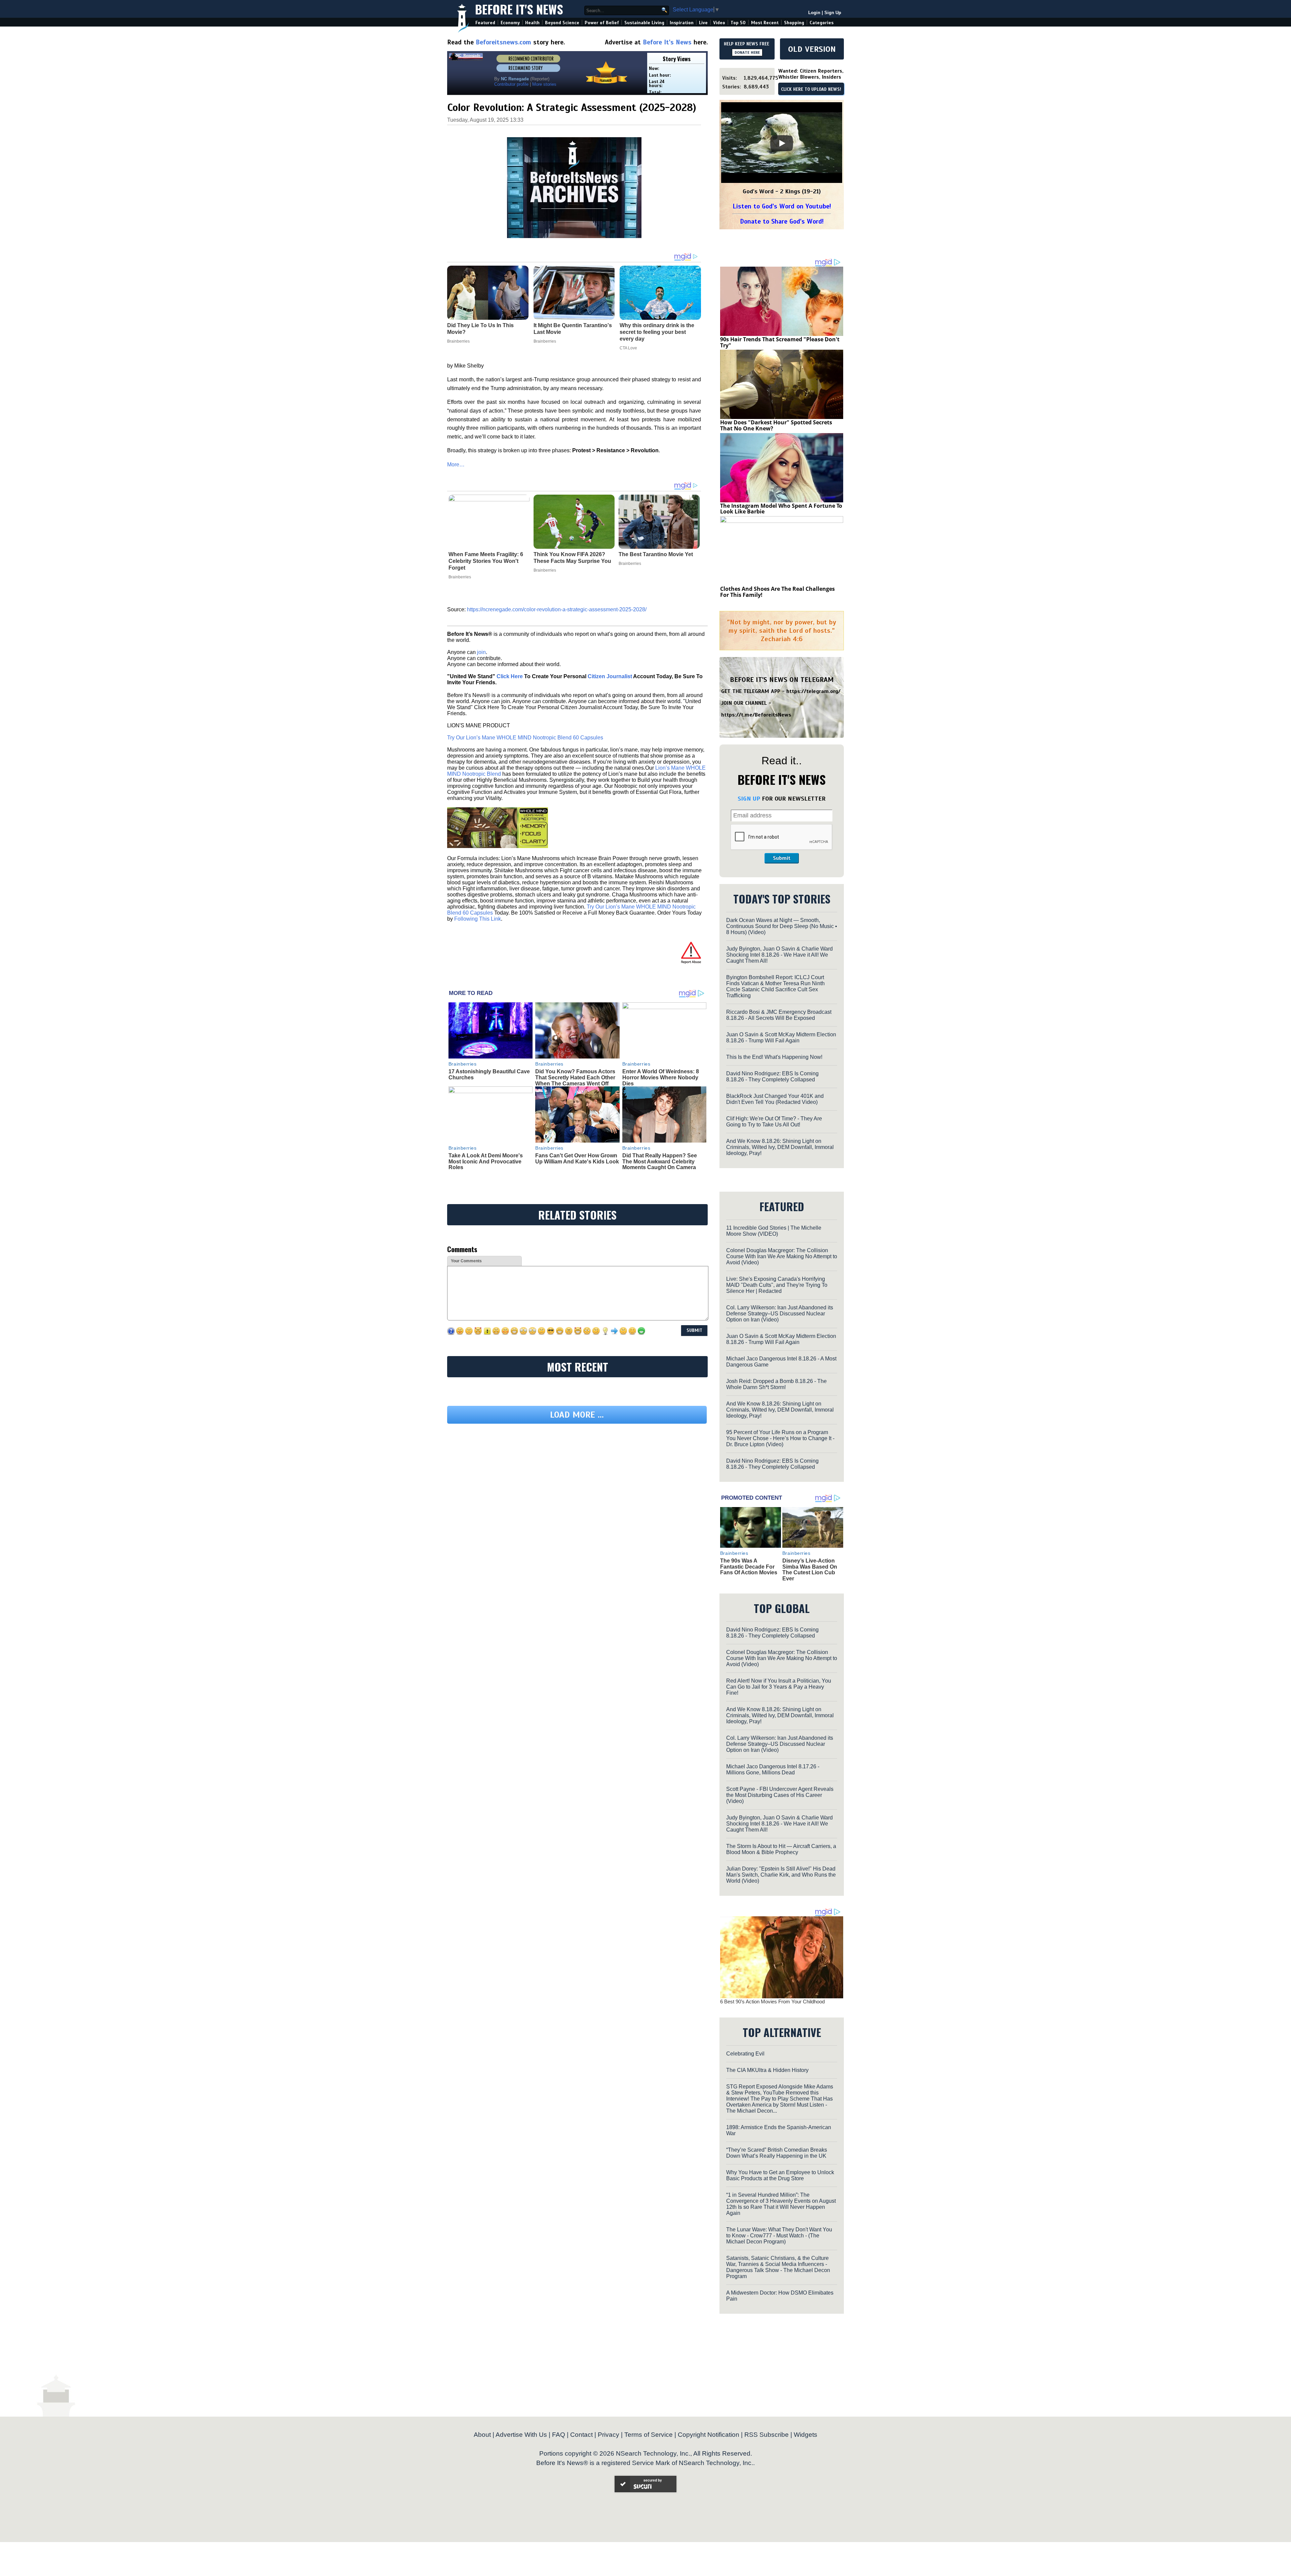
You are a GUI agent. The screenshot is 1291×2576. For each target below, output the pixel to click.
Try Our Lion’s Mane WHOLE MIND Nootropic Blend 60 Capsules (525, 738)
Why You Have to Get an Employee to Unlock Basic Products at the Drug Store (780, 2175)
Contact (581, 2435)
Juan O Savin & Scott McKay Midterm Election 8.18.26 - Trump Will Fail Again (781, 1037)
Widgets (806, 2435)
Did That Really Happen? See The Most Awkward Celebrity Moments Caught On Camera (660, 1161)
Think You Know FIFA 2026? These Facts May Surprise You (572, 558)
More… (456, 465)
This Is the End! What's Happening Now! (774, 1057)
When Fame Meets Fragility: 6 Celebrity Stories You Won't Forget (486, 561)
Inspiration (682, 23)
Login (814, 13)
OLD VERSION (812, 49)
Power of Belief (602, 23)
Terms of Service (649, 2435)
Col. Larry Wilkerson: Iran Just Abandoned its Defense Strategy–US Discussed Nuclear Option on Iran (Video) (780, 1314)
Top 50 (738, 23)
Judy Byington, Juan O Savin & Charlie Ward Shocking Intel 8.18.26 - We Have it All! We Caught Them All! (779, 955)
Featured (485, 23)
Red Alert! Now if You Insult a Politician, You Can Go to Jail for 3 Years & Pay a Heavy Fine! (779, 1687)
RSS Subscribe (767, 2435)
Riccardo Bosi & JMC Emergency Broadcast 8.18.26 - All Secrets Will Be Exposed (779, 1015)
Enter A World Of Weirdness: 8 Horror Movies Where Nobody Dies (661, 1077)
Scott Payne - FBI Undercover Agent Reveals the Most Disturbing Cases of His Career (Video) (780, 1795)
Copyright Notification (709, 2435)
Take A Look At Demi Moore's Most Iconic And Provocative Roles (486, 1161)
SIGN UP (749, 799)
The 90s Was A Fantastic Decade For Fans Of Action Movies (749, 1567)
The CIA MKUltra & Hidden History (767, 2070)
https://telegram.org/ (813, 691)
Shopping (794, 23)
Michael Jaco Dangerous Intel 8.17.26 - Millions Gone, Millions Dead (773, 1770)
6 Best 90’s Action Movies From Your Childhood (772, 2002)
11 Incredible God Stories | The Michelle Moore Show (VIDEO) (774, 1231)
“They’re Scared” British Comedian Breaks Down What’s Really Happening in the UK (777, 2153)
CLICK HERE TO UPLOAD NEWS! (811, 89)
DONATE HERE (747, 52)
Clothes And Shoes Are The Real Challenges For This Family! (777, 592)
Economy (510, 23)
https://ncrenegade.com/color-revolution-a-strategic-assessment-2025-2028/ (557, 609)
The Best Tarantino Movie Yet (656, 554)
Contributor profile (511, 84)
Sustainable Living (644, 23)
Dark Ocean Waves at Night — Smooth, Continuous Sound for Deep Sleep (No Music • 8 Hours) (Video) (782, 926)
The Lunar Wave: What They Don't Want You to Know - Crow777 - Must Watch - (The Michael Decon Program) (779, 2236)
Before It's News (519, 9)
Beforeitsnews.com (503, 42)
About (482, 2435)
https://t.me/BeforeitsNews (756, 715)
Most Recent (765, 23)
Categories (821, 23)
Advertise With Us (521, 2435)
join (481, 652)
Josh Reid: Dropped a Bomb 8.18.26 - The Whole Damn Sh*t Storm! (776, 1384)
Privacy (609, 2435)
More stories (544, 84)
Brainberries (460, 577)
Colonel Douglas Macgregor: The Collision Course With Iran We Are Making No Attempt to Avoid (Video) (782, 1256)
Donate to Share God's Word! (782, 221)
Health (532, 23)
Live (703, 23)
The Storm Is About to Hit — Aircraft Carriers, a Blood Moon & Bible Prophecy (781, 1849)
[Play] (782, 143)
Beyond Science (562, 23)
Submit (782, 858)
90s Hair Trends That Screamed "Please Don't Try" (780, 342)
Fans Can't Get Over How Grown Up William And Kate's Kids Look (577, 1159)
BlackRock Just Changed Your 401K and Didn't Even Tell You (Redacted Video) (775, 1099)
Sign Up (833, 13)
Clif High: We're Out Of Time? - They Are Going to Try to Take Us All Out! (774, 1122)
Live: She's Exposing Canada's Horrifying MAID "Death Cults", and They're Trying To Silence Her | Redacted (777, 1285)
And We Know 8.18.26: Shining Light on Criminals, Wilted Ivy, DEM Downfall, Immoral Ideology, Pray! (780, 1147)
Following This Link (478, 919)
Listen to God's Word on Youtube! (782, 206)
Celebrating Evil (745, 2054)
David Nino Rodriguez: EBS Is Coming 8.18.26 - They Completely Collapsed (772, 1076)
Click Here (510, 676)
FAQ (559, 2435)
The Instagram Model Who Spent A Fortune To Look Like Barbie (781, 509)
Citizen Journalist (610, 676)
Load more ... (577, 1477)
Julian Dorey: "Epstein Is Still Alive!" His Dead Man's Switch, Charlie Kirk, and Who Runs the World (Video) (781, 1875)
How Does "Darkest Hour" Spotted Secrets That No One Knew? (776, 425)
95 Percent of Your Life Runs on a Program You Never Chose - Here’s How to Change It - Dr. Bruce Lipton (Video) (780, 1438)
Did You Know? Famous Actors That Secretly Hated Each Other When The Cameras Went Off (575, 1077)
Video (719, 23)
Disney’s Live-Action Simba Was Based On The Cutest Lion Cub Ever (810, 1570)
